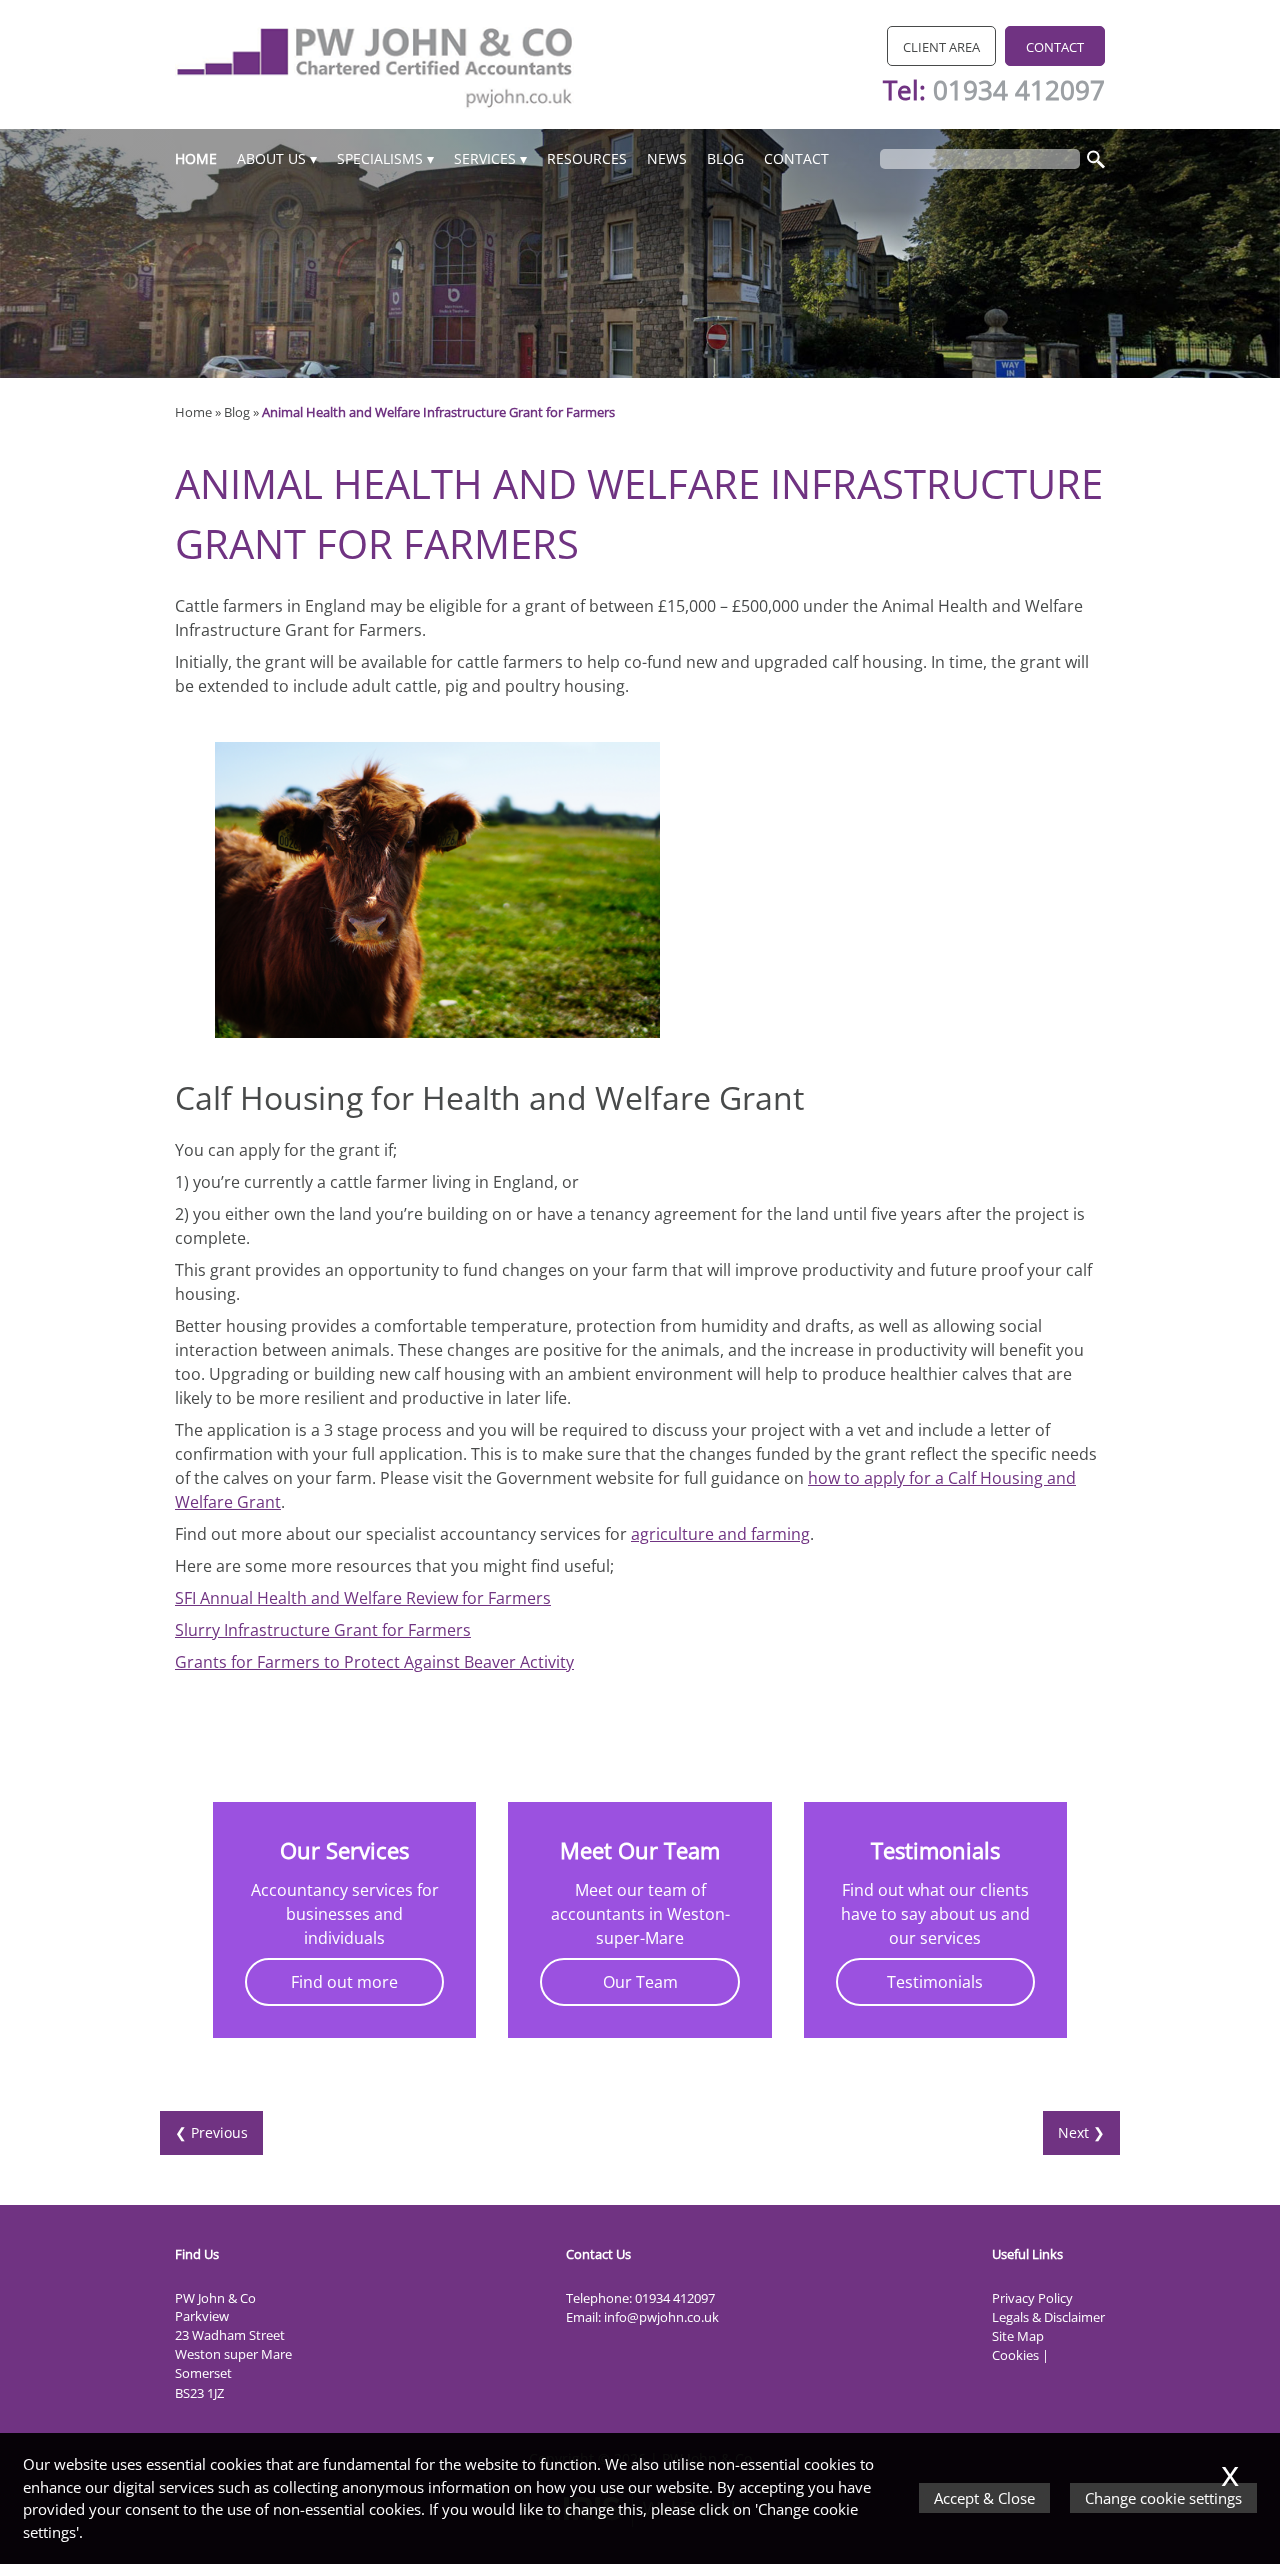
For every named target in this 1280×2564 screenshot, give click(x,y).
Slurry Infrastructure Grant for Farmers (323, 1630)
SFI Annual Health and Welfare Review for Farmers (363, 1598)
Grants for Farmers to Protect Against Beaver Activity (374, 1662)
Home (196, 158)
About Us (271, 158)
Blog (725, 158)
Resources (587, 158)
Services (485, 158)
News (667, 158)
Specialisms (380, 158)
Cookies (1015, 2355)
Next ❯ (1081, 2132)
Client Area (941, 47)
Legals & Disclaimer (1048, 2317)
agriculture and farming (720, 1534)
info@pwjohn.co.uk (661, 2317)
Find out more (344, 1982)
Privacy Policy (1032, 2298)
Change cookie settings (1163, 2498)
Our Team (640, 1982)
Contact (1055, 47)
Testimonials (935, 1982)
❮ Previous (211, 2132)
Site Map (1018, 2336)
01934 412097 (1019, 90)
